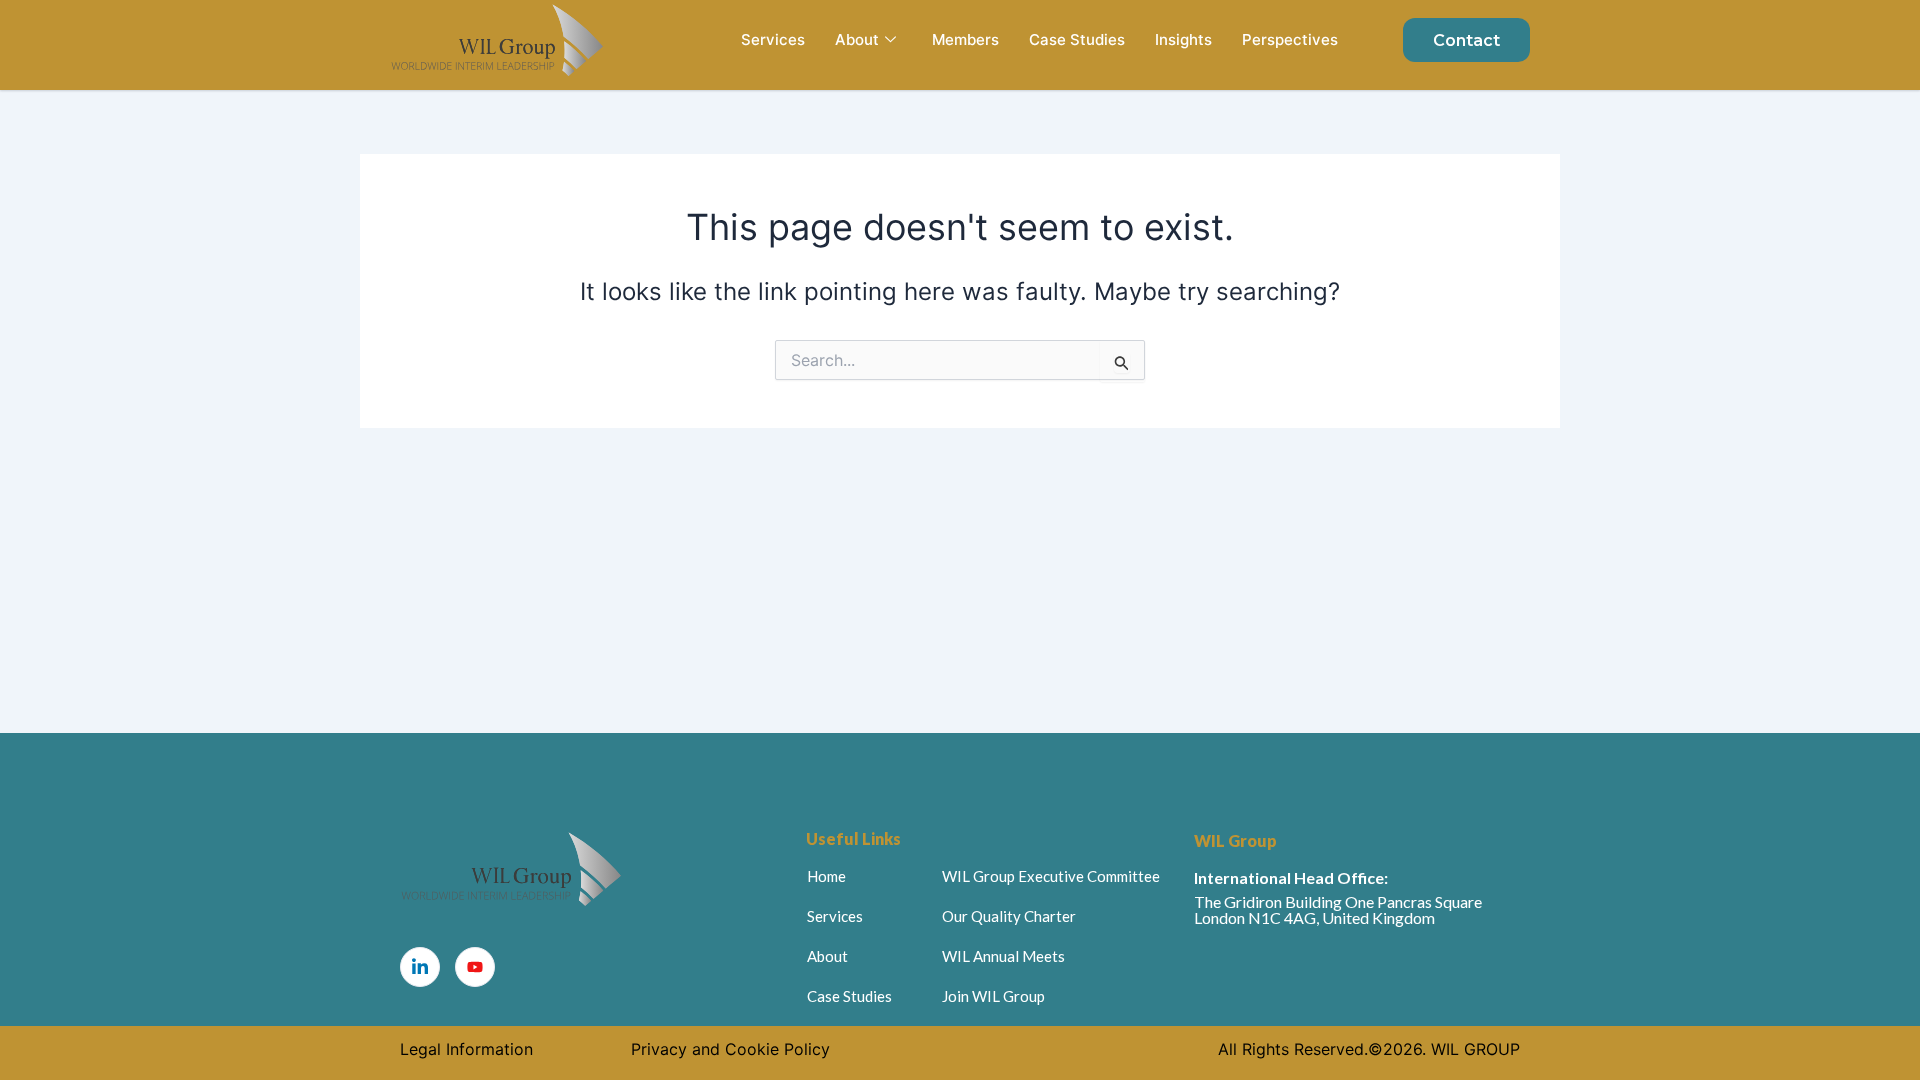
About (857, 39)
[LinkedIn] (420, 967)
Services (773, 39)
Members (965, 39)
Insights (1183, 39)
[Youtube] (475, 967)
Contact (1466, 40)
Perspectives (1290, 39)
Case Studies (1077, 39)
